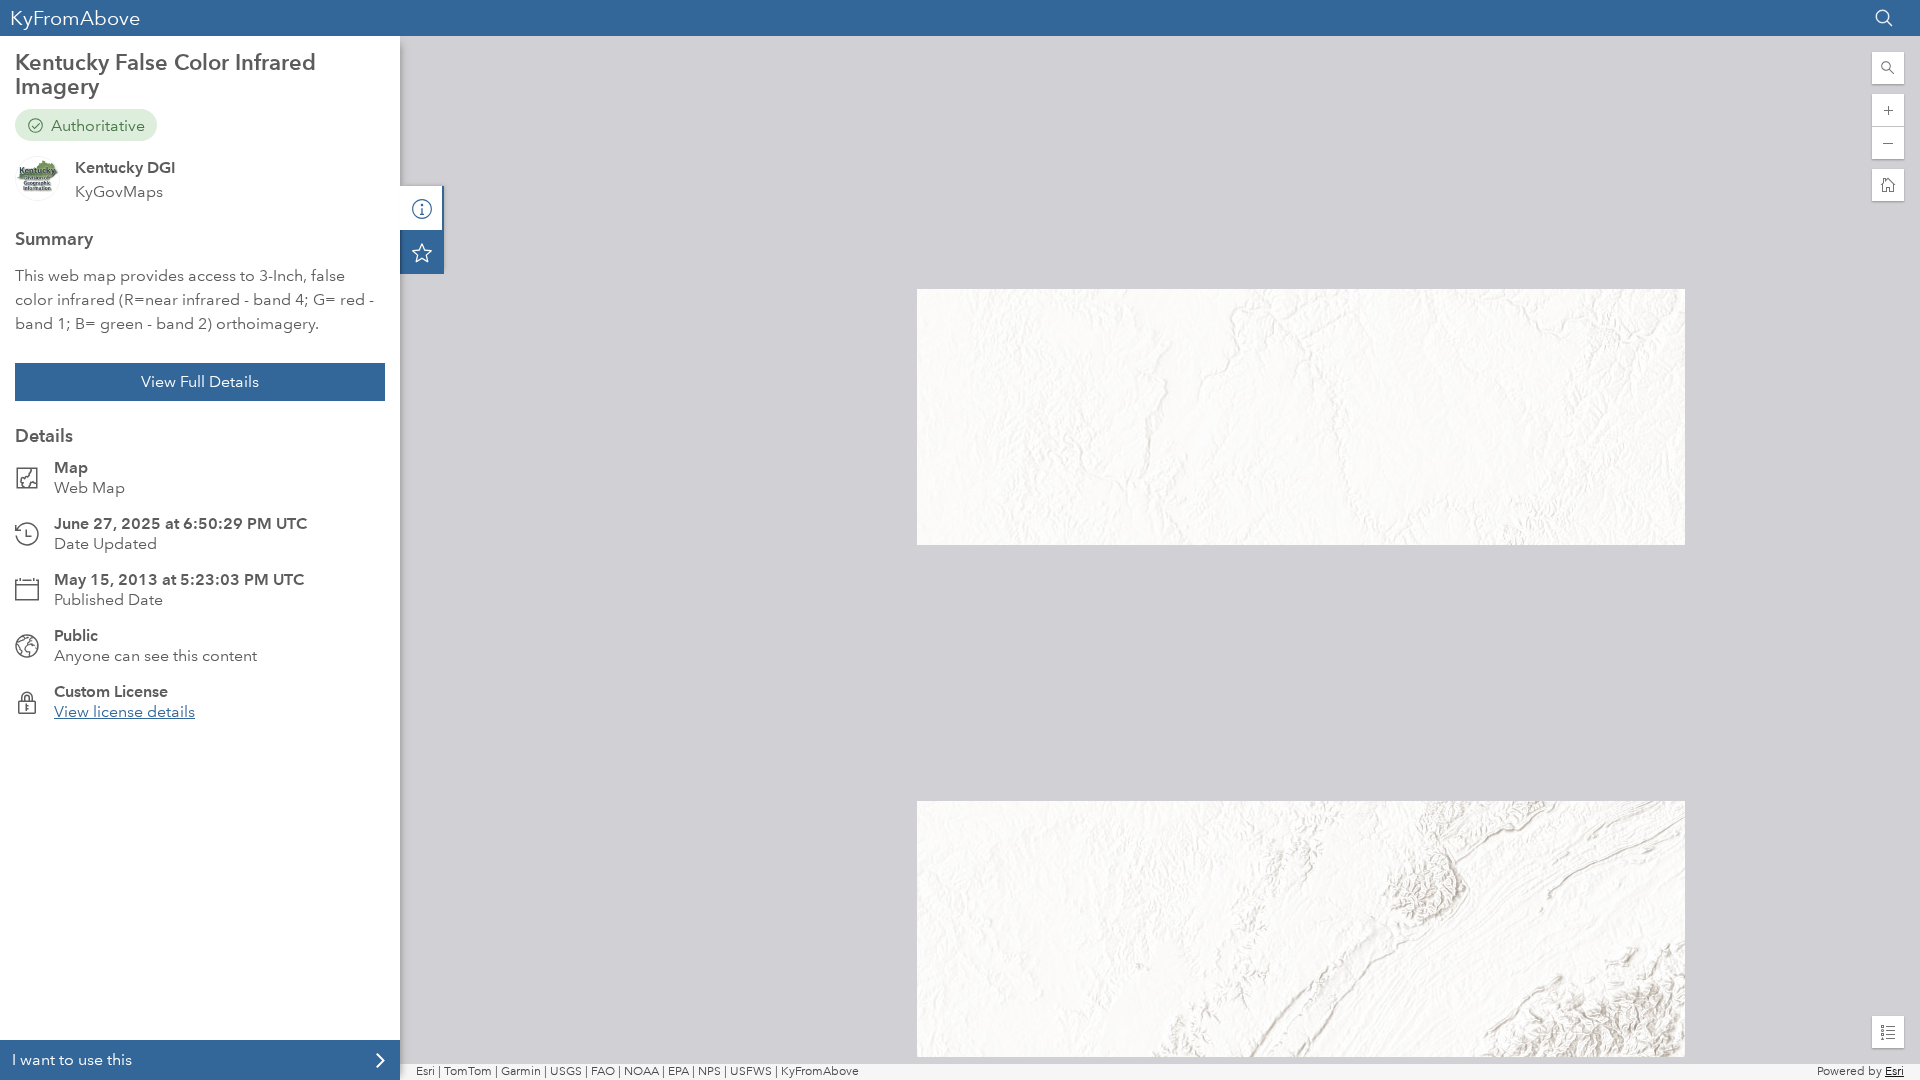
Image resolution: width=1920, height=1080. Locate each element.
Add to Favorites (422, 252)
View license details (124, 711)
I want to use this (72, 1059)
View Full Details (200, 381)
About (422, 208)
